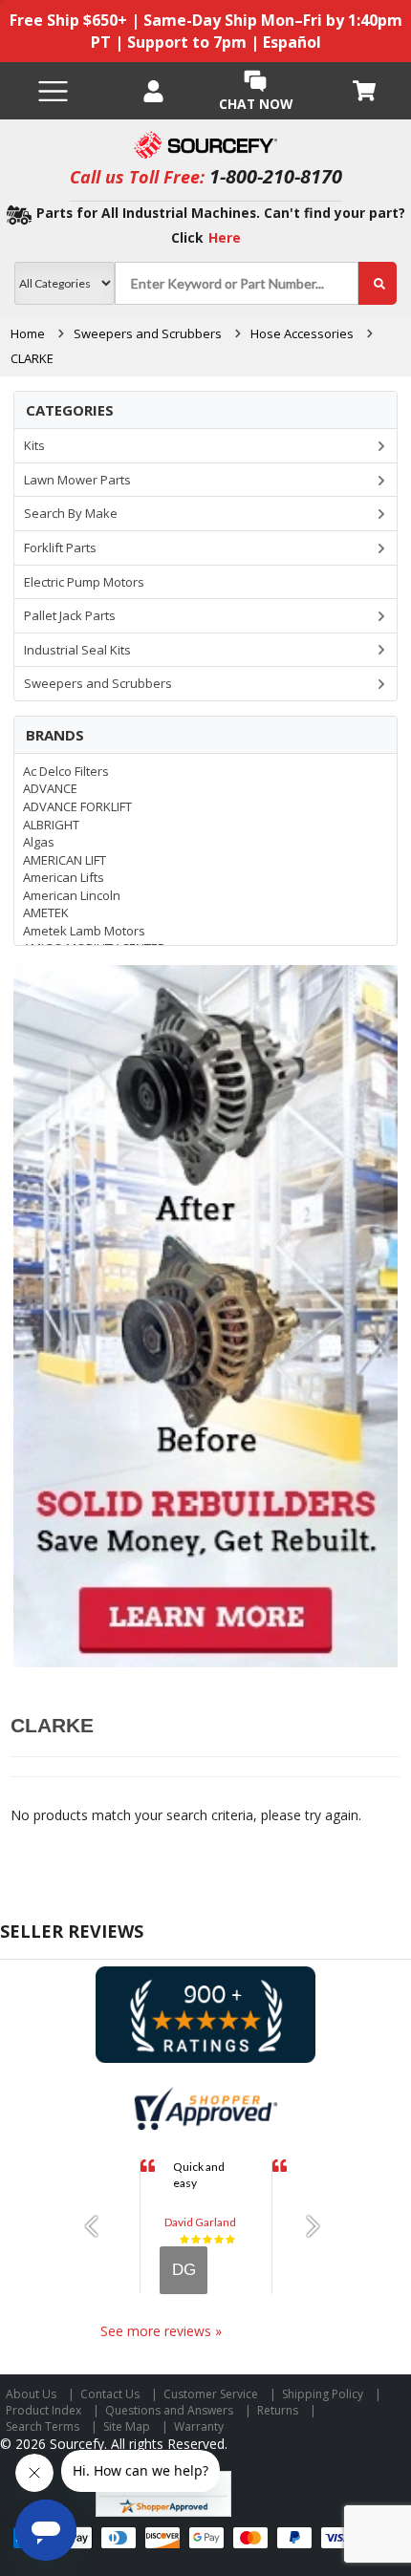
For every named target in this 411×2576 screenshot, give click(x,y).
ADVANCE (50, 788)
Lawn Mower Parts (77, 480)
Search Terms (43, 2426)
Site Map (127, 2426)
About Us (31, 2394)
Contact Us (110, 2394)
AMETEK (46, 912)
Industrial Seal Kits (77, 650)
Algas (39, 842)
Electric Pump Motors (84, 582)
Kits (34, 445)
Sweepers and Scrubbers (148, 333)
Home (28, 333)
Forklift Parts (60, 547)
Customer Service (211, 2394)
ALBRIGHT (51, 825)
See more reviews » (161, 2331)
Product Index (43, 2410)
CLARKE (32, 358)
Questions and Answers (169, 2410)
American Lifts (64, 877)
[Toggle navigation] (53, 91)
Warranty (199, 2426)
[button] (98, 2226)
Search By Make (71, 513)
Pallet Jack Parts (70, 615)
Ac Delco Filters (66, 771)
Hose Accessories (302, 333)
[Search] (378, 283)
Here (225, 237)
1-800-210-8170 (276, 176)
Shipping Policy (323, 2394)
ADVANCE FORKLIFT (77, 806)
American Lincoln (72, 895)
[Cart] (366, 91)
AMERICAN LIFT (65, 860)
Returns (278, 2410)
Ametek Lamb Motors (84, 931)
